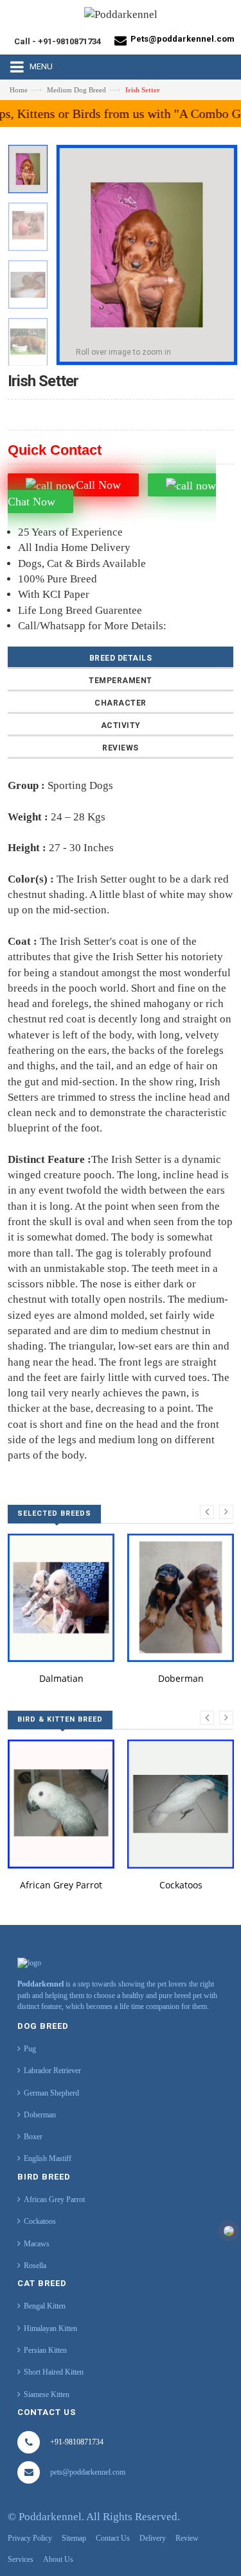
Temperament (121, 681)
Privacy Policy (30, 2538)
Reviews (121, 748)
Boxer (33, 2137)
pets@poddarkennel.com (88, 2472)
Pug (30, 2049)
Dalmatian (61, 1678)
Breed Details (121, 658)
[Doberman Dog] (181, 1598)
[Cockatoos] (181, 1804)
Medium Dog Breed (76, 90)
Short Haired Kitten (54, 2372)
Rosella (35, 2266)
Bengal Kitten (45, 2306)
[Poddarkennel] (121, 18)
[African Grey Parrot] (61, 1804)
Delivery (153, 2538)
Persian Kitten (45, 2350)
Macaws (37, 2244)
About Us (58, 2559)
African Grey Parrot (61, 1885)
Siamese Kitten (47, 2394)
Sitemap (74, 2538)
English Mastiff (48, 2158)
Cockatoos (181, 1885)
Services (21, 2559)
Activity (121, 725)
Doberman (181, 1678)
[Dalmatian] (61, 1598)
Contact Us (113, 2538)
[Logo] (29, 1962)
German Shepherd (51, 2093)
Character (121, 703)
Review (187, 2538)
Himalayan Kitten (50, 2328)
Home (19, 90)
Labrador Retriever (52, 2071)
